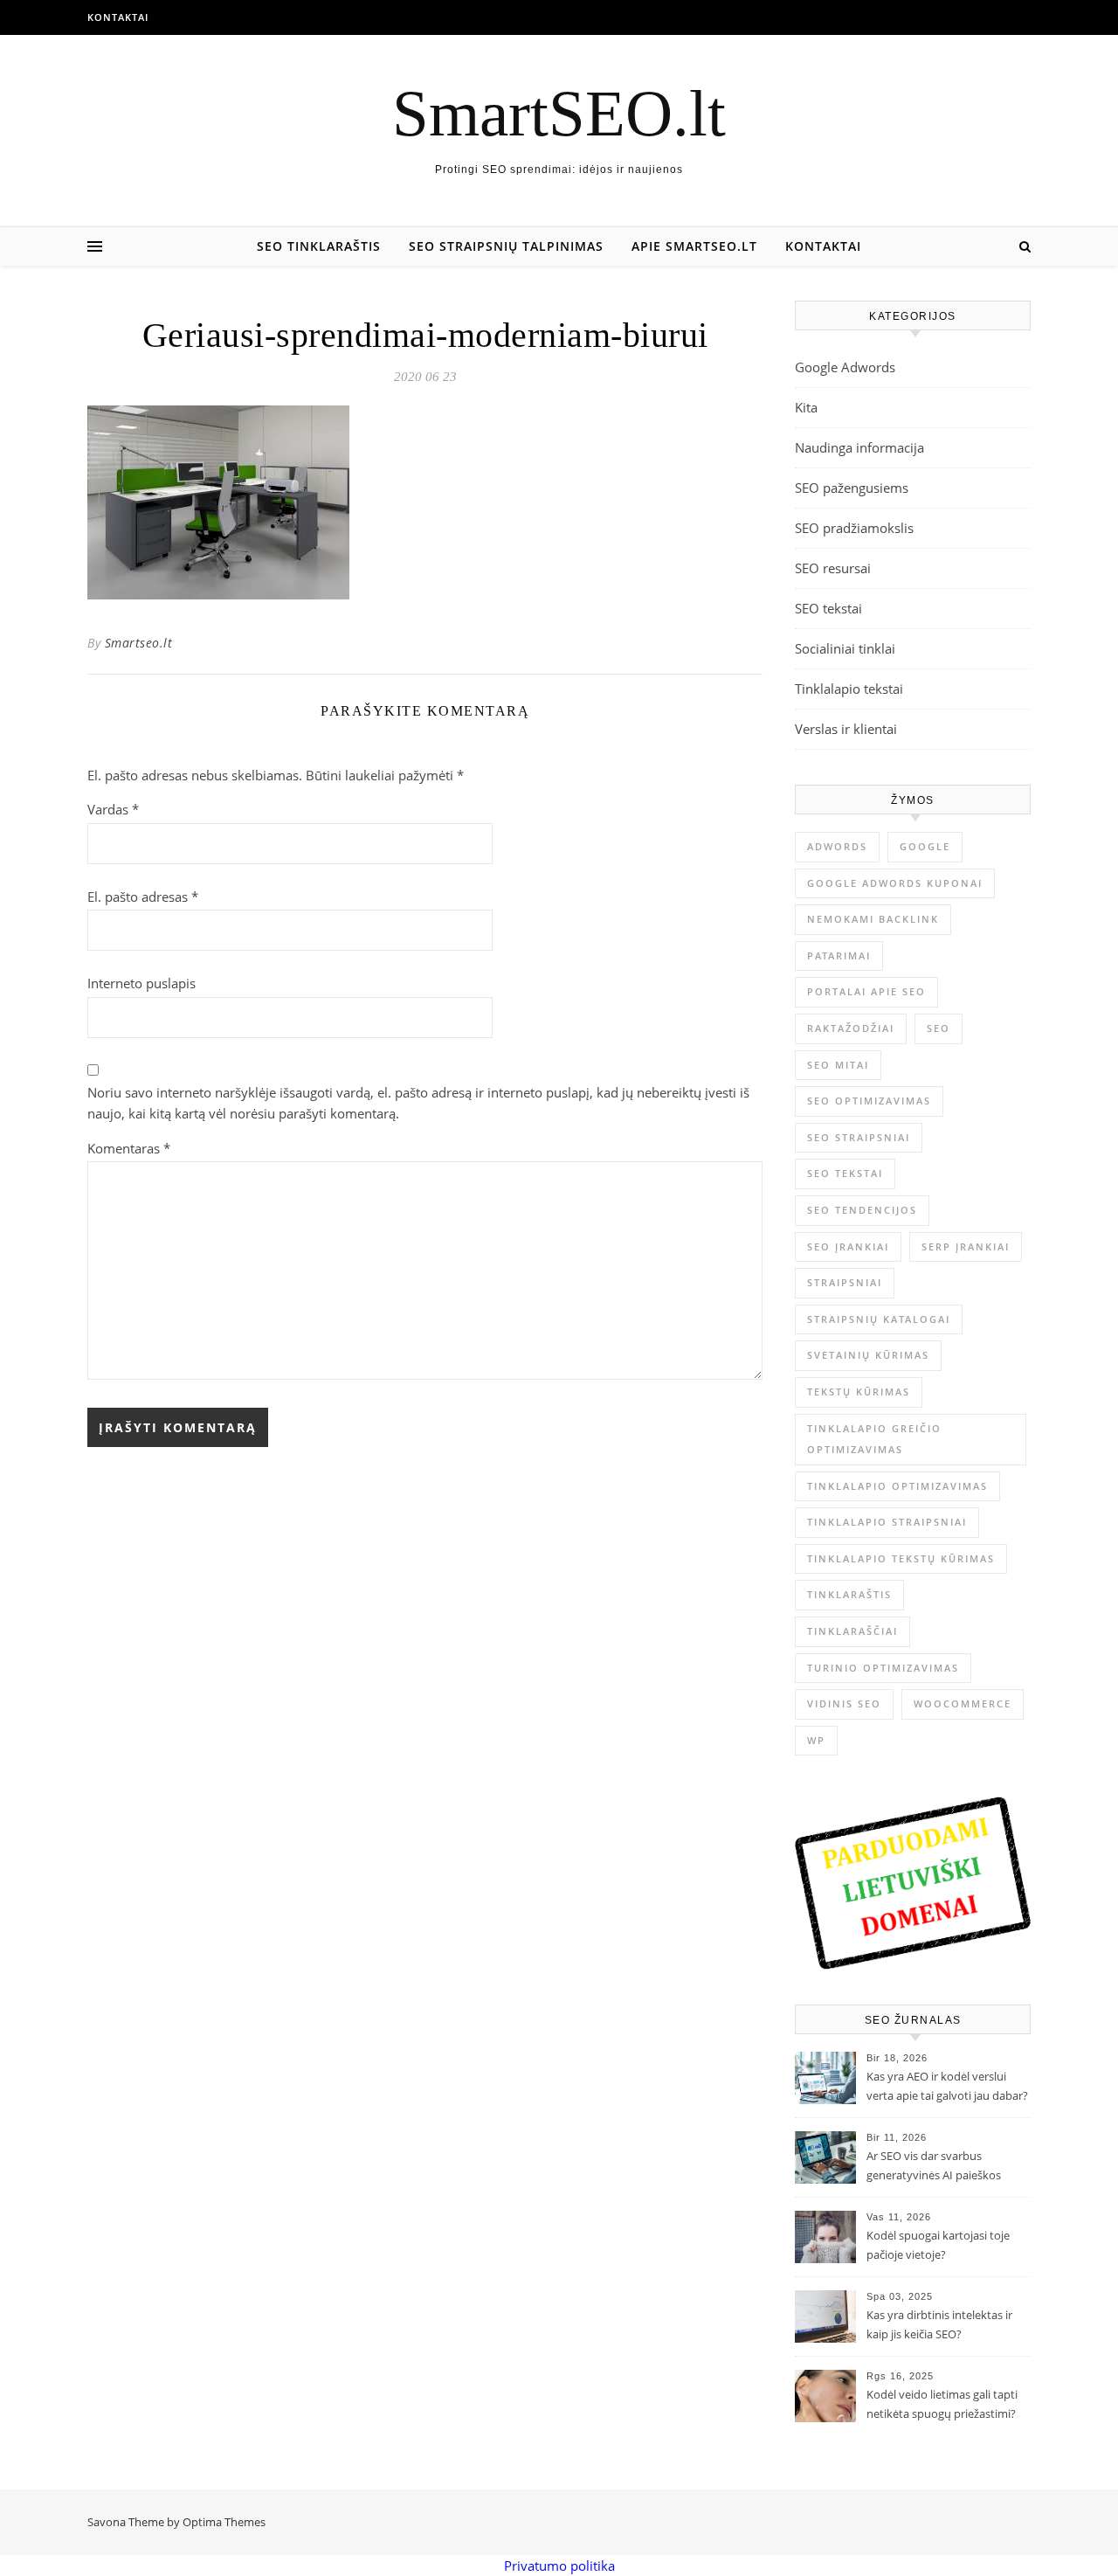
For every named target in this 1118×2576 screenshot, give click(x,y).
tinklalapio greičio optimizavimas (874, 1439)
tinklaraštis (849, 1594)
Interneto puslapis (141, 983)
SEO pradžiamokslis (854, 528)
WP (816, 1740)
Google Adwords (845, 367)
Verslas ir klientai (846, 729)
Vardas (113, 809)
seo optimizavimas (869, 1101)
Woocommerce (963, 1703)
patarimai (839, 956)
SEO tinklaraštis (319, 246)
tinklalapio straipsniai (887, 1522)
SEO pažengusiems (852, 488)
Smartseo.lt (139, 643)
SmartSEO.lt (559, 113)
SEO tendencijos (862, 1210)
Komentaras (129, 1148)
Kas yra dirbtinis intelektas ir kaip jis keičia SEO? (939, 2324)
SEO (939, 1028)
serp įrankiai (966, 1246)
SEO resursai (833, 568)
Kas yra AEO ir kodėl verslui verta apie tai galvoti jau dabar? (947, 2086)
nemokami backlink (873, 919)
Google (925, 846)
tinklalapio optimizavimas (897, 1486)
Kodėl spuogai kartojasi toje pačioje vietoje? (938, 2245)
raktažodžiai (851, 1028)
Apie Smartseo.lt (694, 246)
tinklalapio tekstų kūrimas (901, 1558)
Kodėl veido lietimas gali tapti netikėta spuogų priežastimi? (942, 2404)
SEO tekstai (828, 608)
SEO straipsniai (859, 1137)
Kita (806, 407)
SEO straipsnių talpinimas (506, 246)
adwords (837, 846)
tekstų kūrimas (859, 1392)
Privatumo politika (559, 2566)
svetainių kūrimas (868, 1355)
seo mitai (838, 1065)
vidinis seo (844, 1703)
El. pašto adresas (143, 897)
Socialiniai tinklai (845, 648)
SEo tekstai (845, 1173)
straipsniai (845, 1282)
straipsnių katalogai (879, 1319)
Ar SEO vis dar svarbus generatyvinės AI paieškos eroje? (934, 2167)
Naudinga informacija (859, 447)
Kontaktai (118, 17)
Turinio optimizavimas (883, 1668)
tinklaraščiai (852, 1631)
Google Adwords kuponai (895, 883)
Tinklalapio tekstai (849, 689)
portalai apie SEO (866, 991)
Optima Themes (224, 2522)
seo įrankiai (848, 1246)
